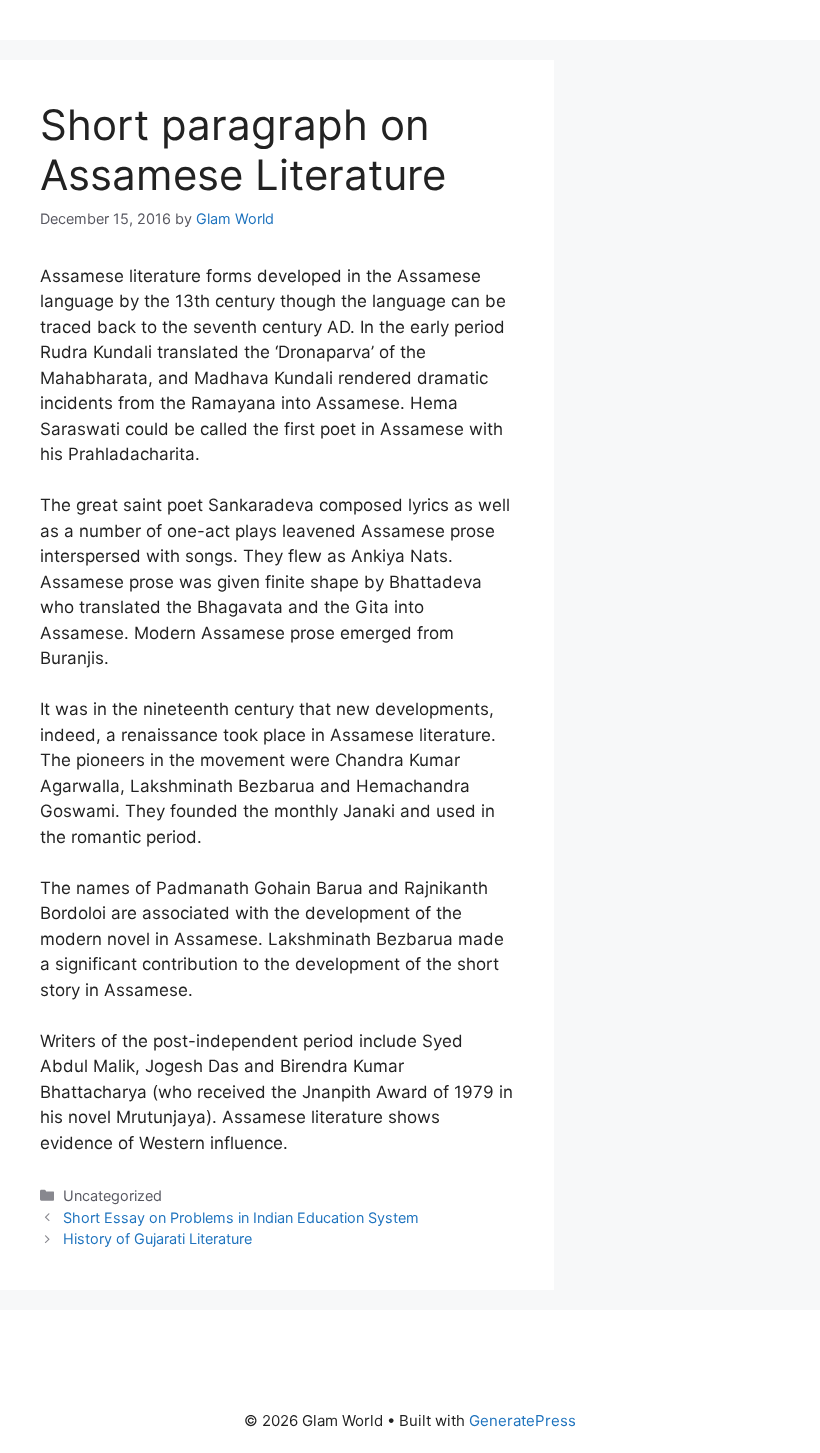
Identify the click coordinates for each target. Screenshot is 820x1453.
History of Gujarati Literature (157, 1238)
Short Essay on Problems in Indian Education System (241, 1217)
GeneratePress (522, 1420)
